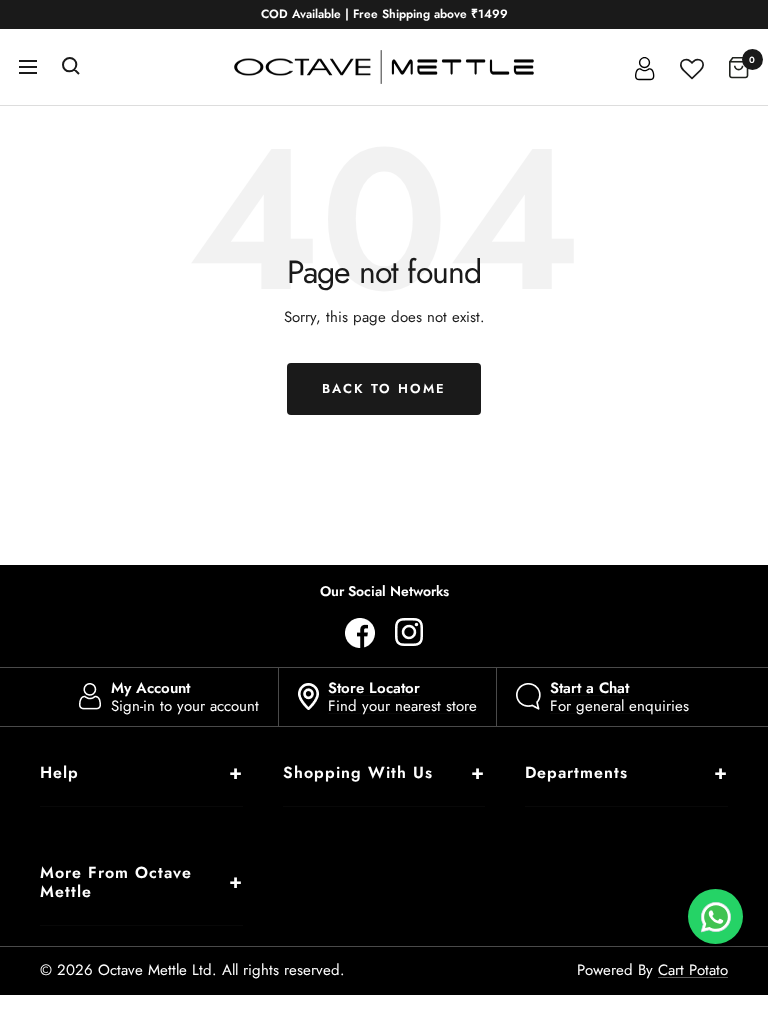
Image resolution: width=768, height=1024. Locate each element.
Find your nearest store (402, 697)
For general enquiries (619, 697)
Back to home (384, 388)
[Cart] (739, 67)
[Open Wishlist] (692, 66)
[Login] (645, 67)
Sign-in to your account (185, 697)
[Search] (71, 67)
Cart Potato (693, 970)
